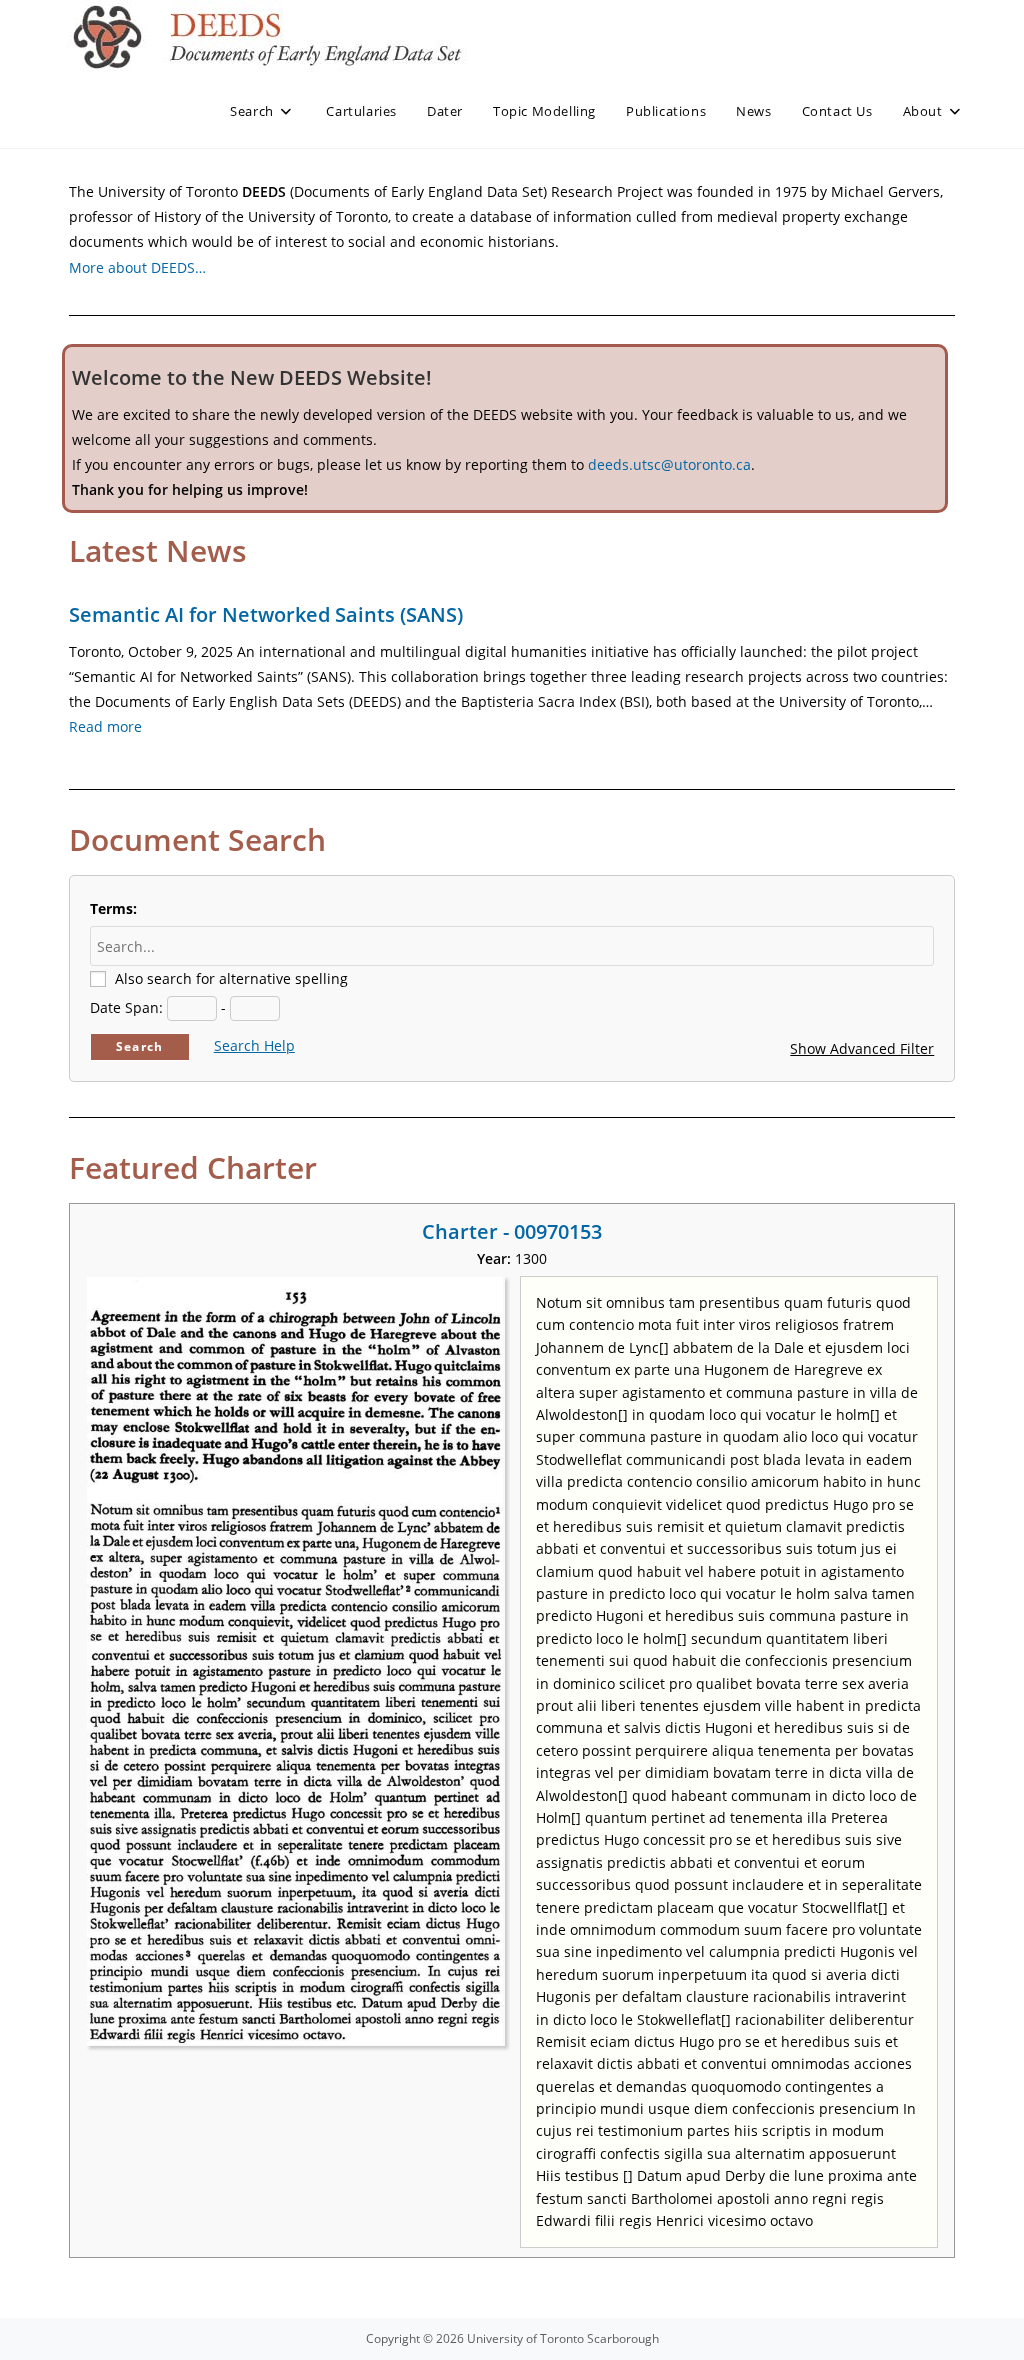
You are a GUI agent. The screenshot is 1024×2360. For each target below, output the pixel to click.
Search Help (254, 1045)
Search (139, 1046)
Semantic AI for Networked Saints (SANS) (266, 614)
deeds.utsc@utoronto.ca (669, 464)
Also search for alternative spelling (231, 978)
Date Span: (126, 1007)
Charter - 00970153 (512, 1231)
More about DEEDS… (137, 267)
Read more (105, 726)
